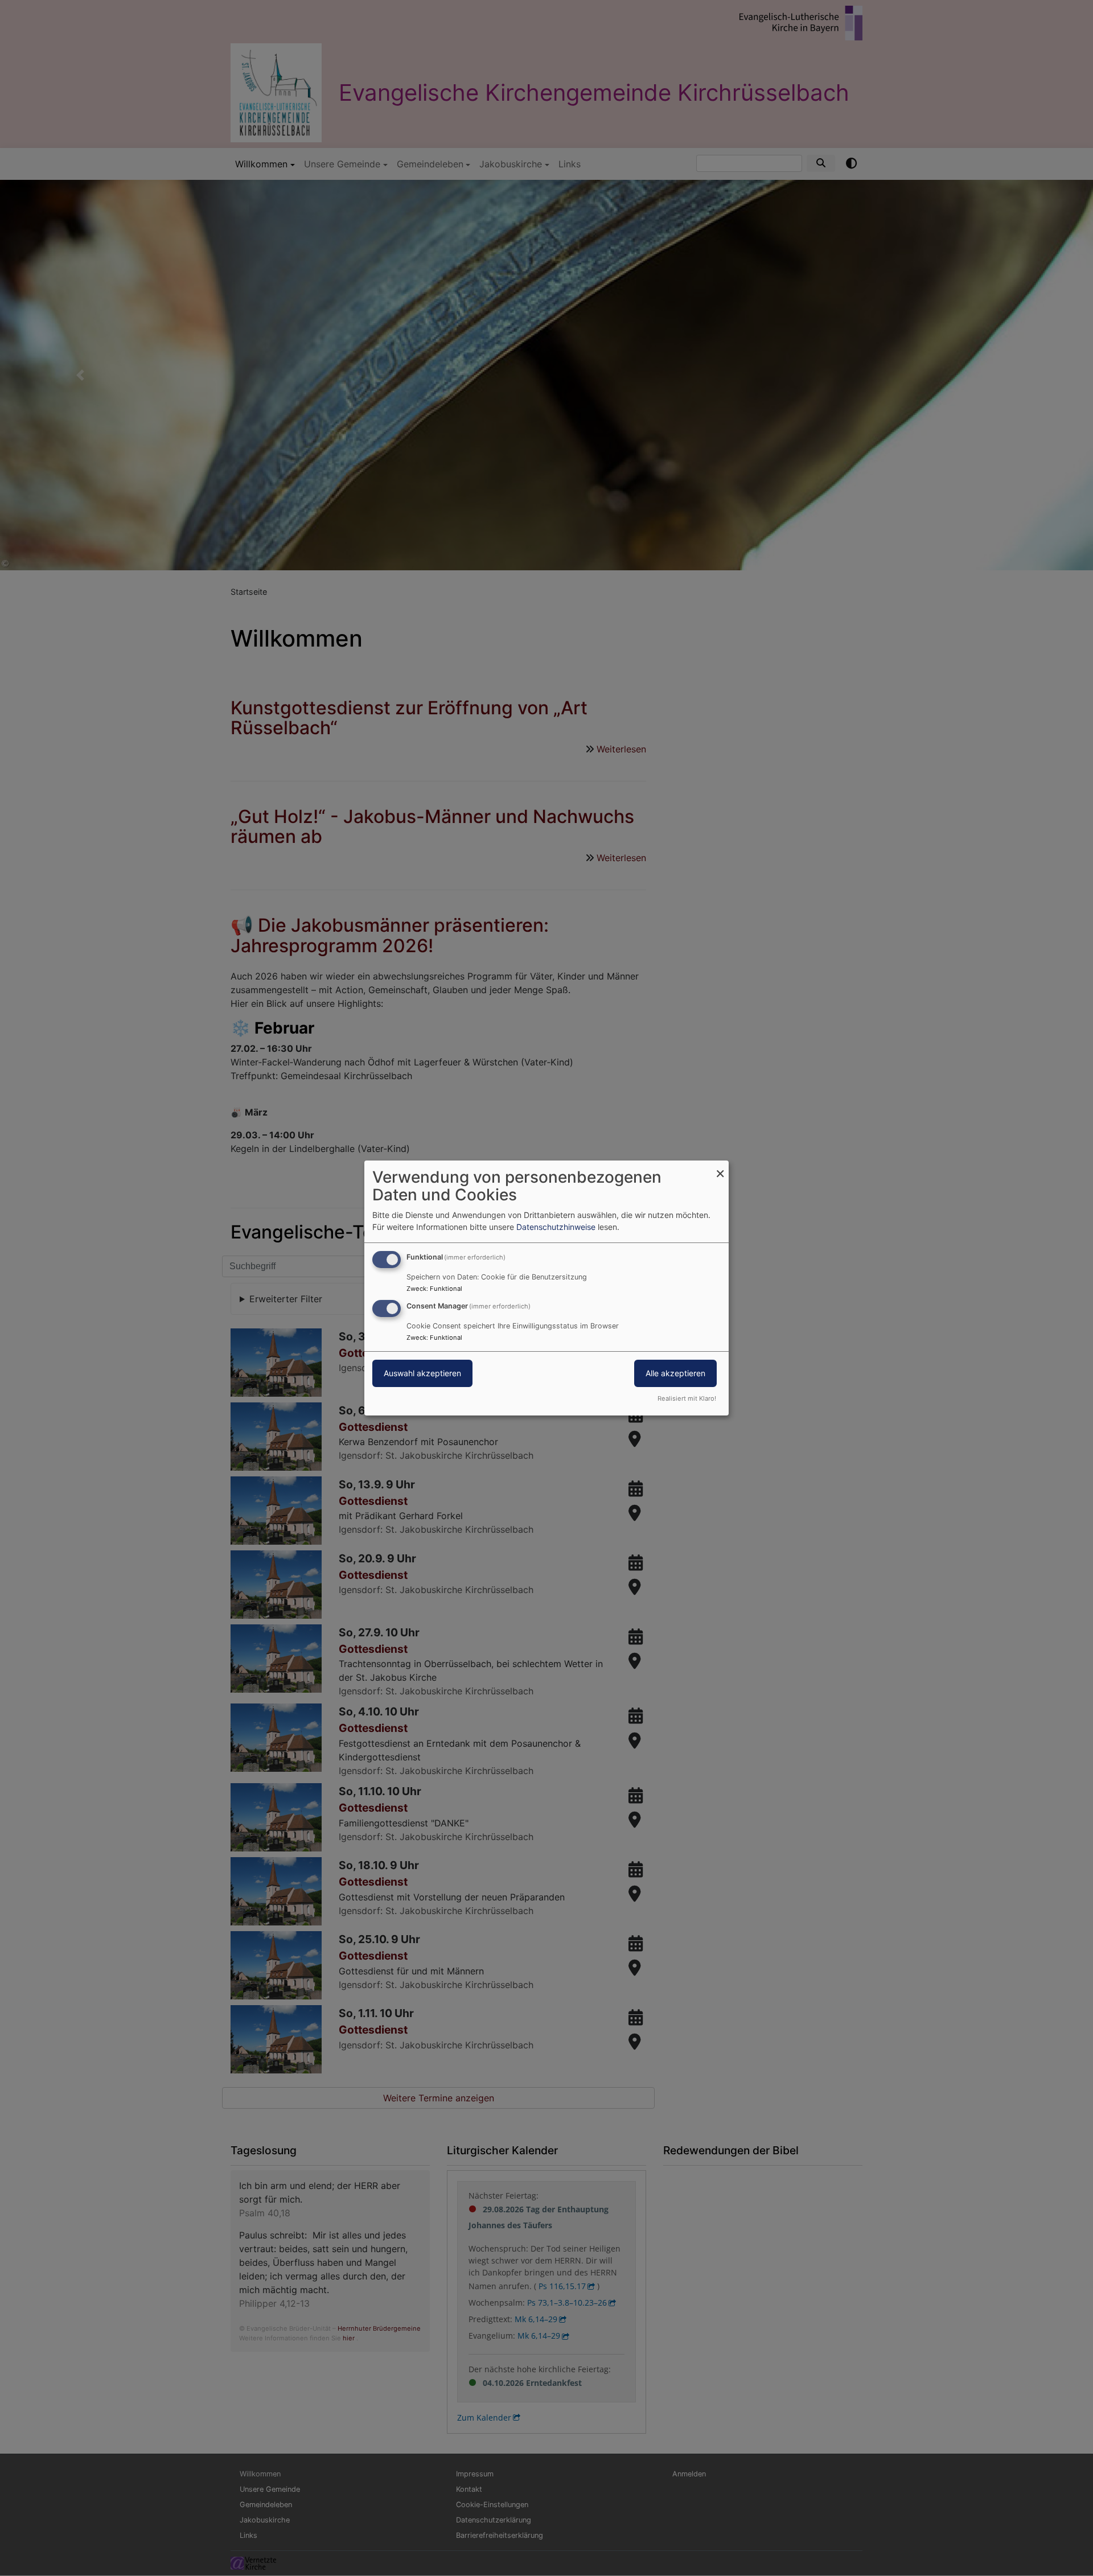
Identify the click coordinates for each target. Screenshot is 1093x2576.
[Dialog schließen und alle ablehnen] (720, 1168)
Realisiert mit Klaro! (687, 1398)
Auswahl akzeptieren (422, 1373)
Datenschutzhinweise (556, 1227)
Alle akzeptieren (675, 1373)
